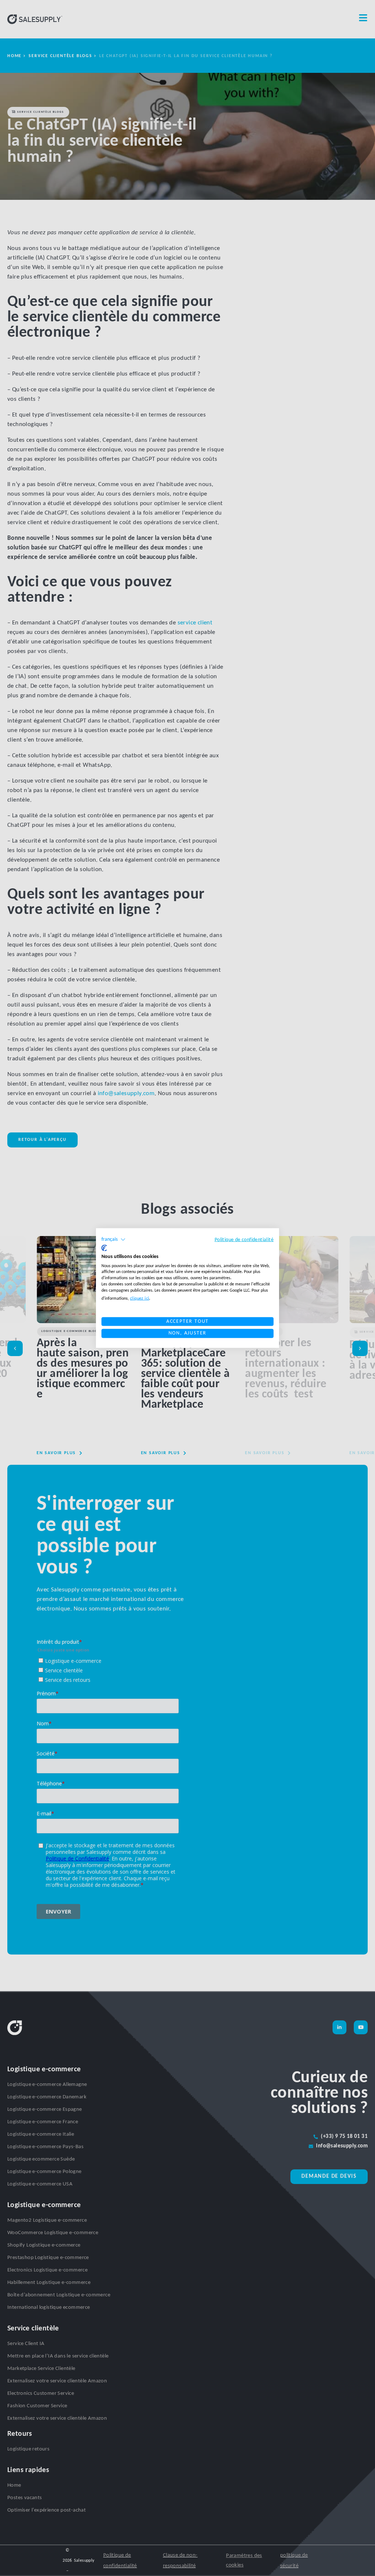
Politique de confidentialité (244, 1240)
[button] (114, 1240)
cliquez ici (140, 1298)
